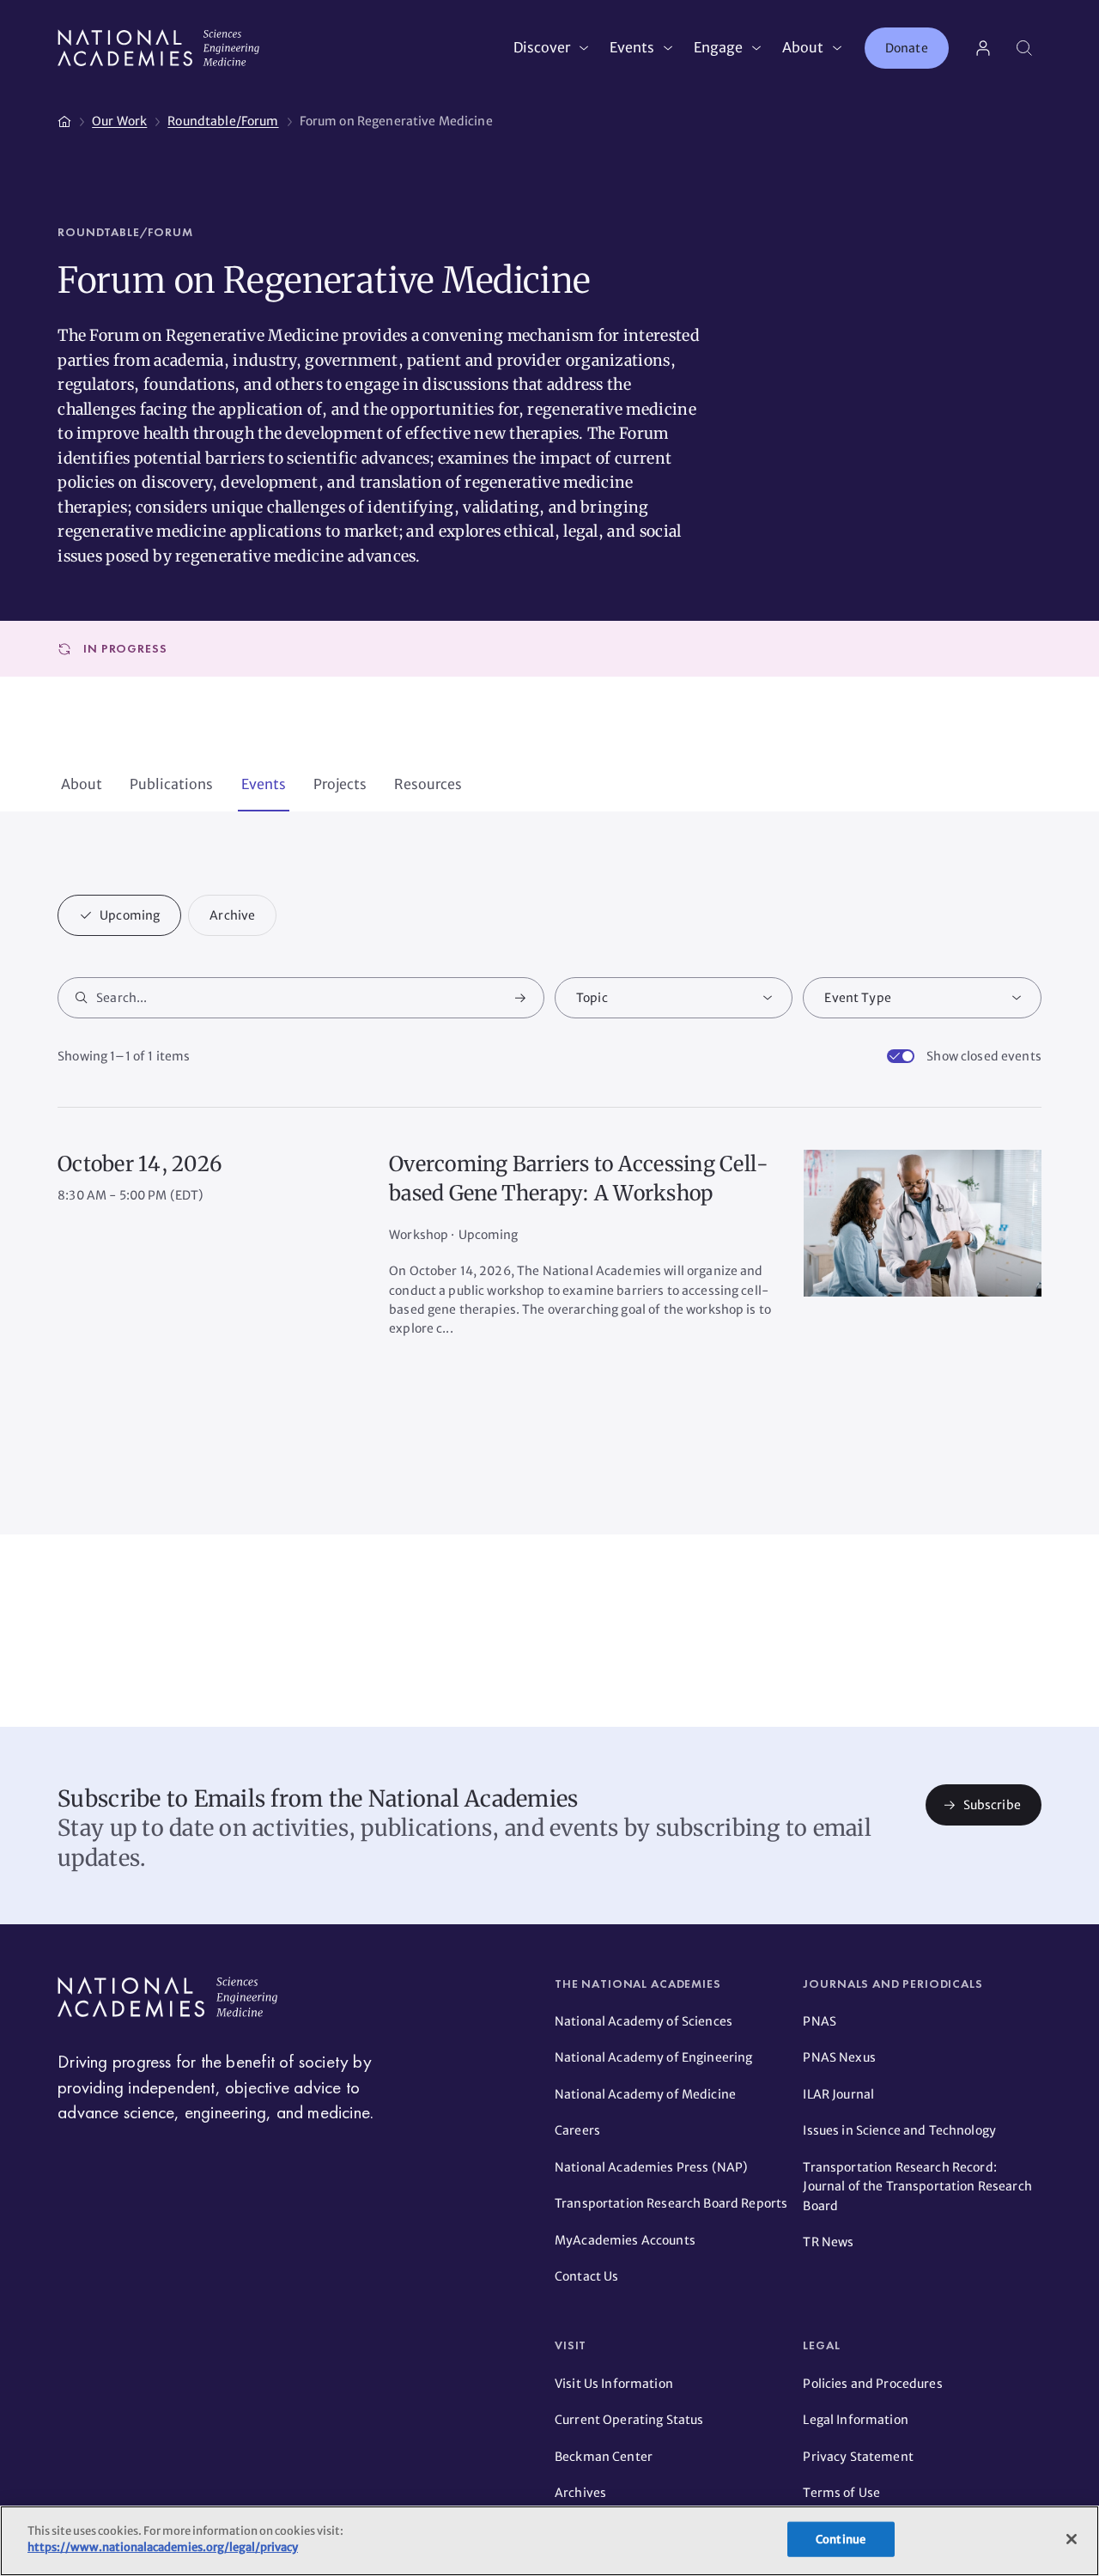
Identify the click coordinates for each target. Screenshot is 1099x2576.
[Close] (1072, 2539)
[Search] (1024, 48)
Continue (841, 2540)
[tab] (82, 786)
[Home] (64, 118)
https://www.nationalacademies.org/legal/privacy (163, 2547)
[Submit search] (520, 998)
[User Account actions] (983, 48)
